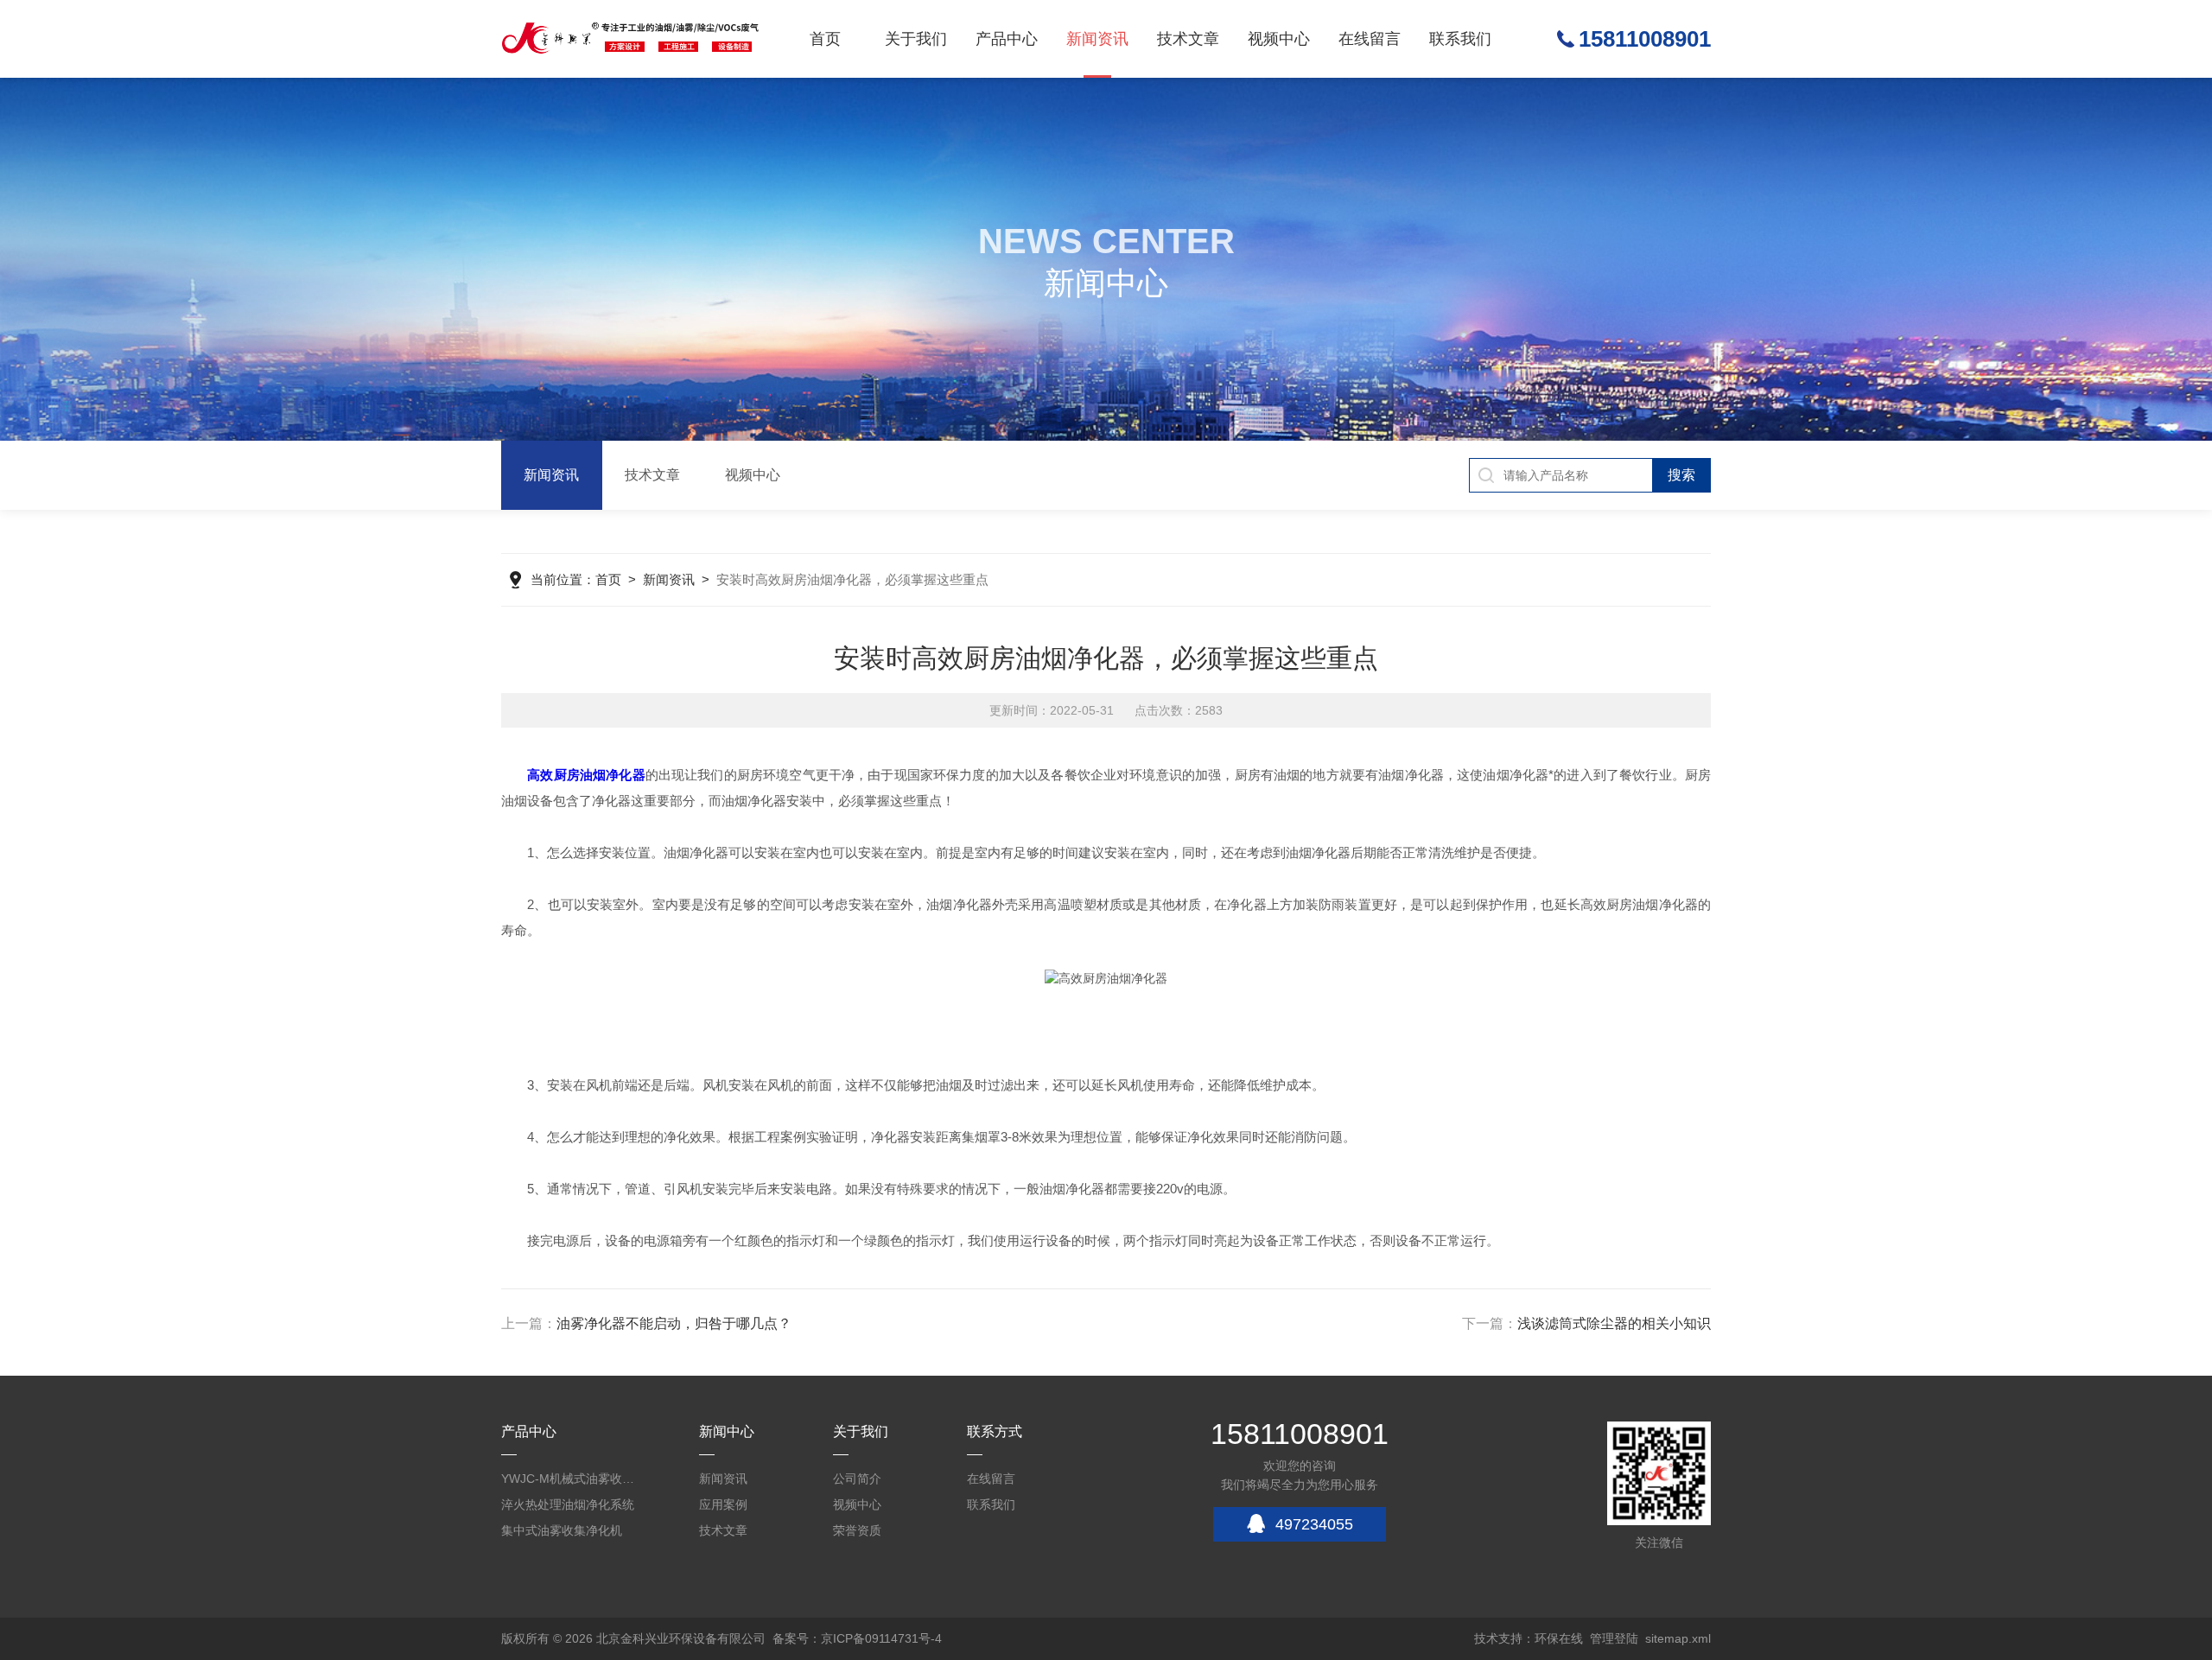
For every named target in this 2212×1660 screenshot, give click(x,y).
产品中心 (1007, 39)
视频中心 (1279, 39)
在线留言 (1370, 39)
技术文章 (1188, 39)
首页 (825, 39)
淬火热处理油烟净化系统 (568, 1504)
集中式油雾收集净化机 (562, 1530)
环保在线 (1559, 1638)
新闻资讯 (1097, 39)
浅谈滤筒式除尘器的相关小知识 (1614, 1323)
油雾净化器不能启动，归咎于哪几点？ (674, 1323)
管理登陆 (1614, 1638)
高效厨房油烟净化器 (586, 775)
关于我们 (916, 39)
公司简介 (857, 1479)
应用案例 (723, 1504)
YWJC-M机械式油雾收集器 (570, 1479)
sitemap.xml (1678, 1638)
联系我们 (1460, 39)
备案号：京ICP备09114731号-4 (857, 1638)
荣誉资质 (857, 1530)
